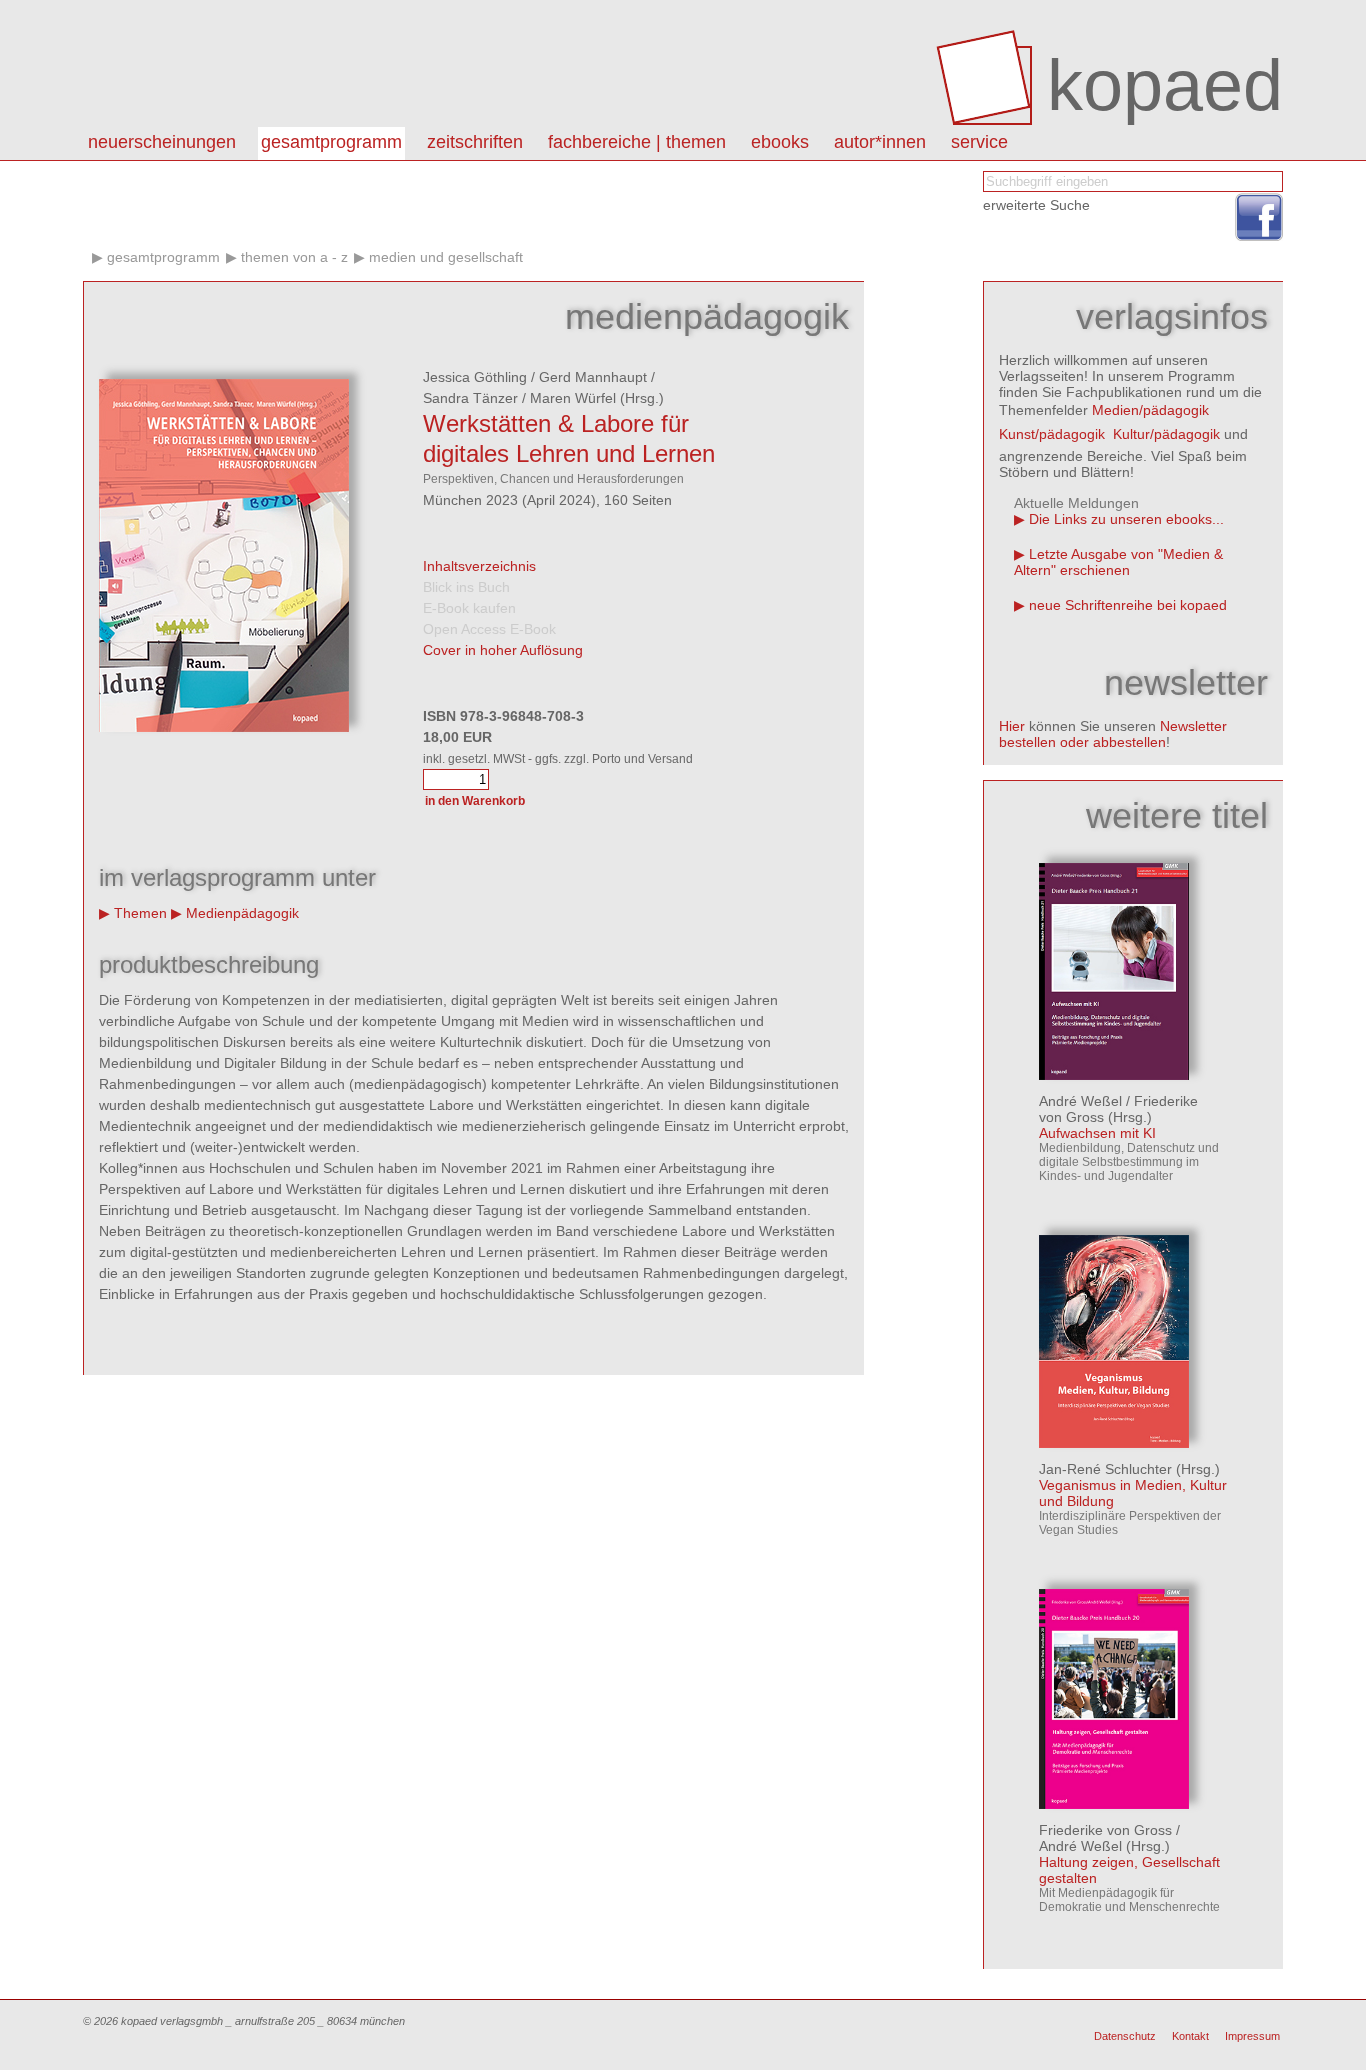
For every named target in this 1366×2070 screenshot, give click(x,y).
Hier (1012, 726)
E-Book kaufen (469, 608)
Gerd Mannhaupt (593, 377)
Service (979, 142)
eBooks (780, 142)
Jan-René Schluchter (1105, 1469)
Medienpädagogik (242, 913)
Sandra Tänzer (470, 398)
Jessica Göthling (475, 377)
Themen (140, 913)
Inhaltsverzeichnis (479, 566)
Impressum (1252, 2036)
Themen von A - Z (294, 257)
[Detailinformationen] (1114, 1075)
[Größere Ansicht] (224, 727)
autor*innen (880, 142)
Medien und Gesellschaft (446, 257)
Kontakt (1190, 2036)
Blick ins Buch (466, 587)
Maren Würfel (573, 398)
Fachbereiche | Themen (637, 142)
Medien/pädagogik (1150, 410)
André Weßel (1080, 1101)
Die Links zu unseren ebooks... (1126, 519)
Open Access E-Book (489, 629)
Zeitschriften (475, 142)
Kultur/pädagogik (1166, 434)
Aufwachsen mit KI (1097, 1133)
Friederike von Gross (1105, 1830)
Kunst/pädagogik (1052, 434)
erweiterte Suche (1036, 205)
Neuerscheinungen (162, 142)
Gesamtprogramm (331, 142)
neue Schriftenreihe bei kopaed (1128, 605)
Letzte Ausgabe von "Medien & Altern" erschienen (1118, 562)
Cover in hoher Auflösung (503, 650)
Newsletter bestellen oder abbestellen (1113, 734)
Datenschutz (1125, 2036)
